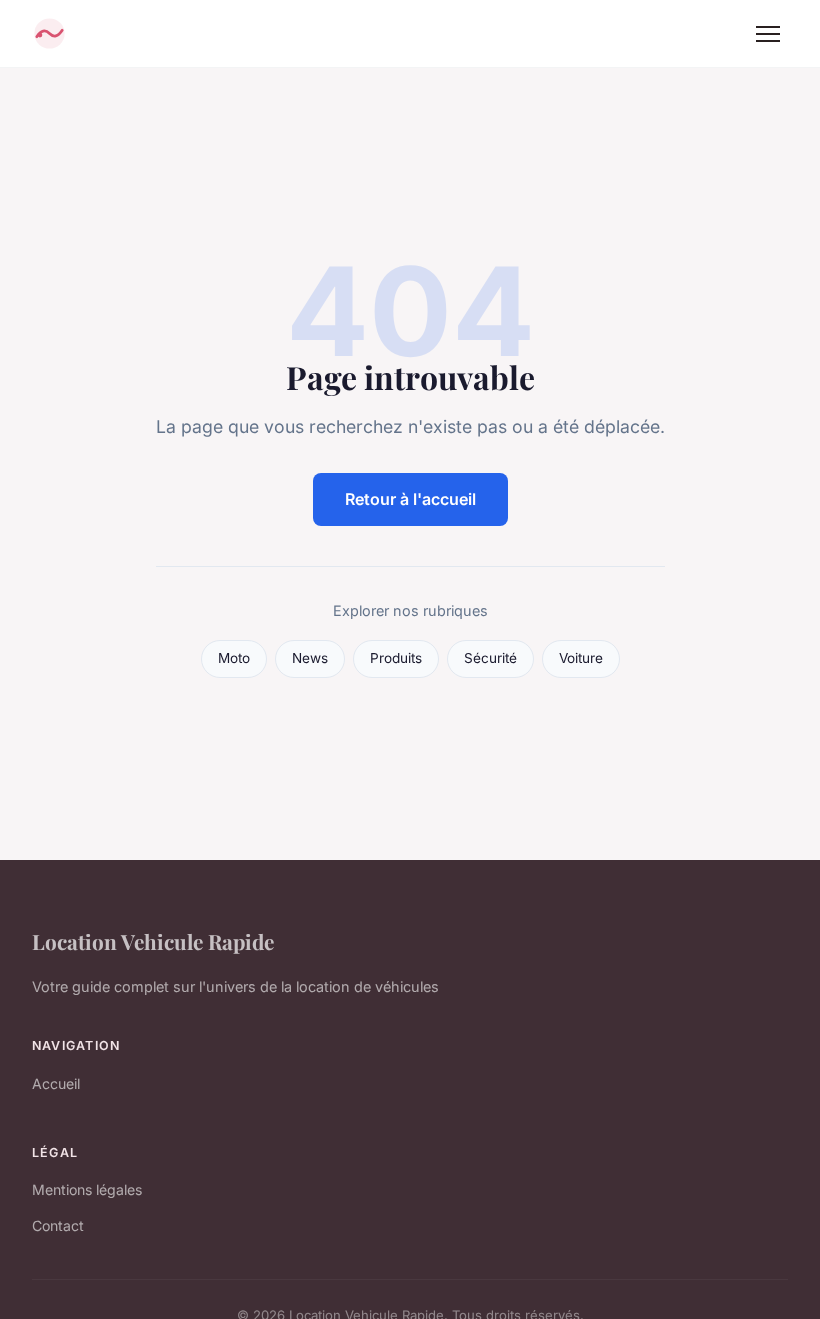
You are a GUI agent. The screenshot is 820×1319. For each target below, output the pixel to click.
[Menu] (768, 34)
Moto (234, 658)
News (310, 658)
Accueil (56, 1083)
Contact (58, 1225)
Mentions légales (87, 1189)
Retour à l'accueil (410, 499)
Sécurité (490, 658)
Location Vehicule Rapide (153, 941)
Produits (396, 658)
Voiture (581, 658)
